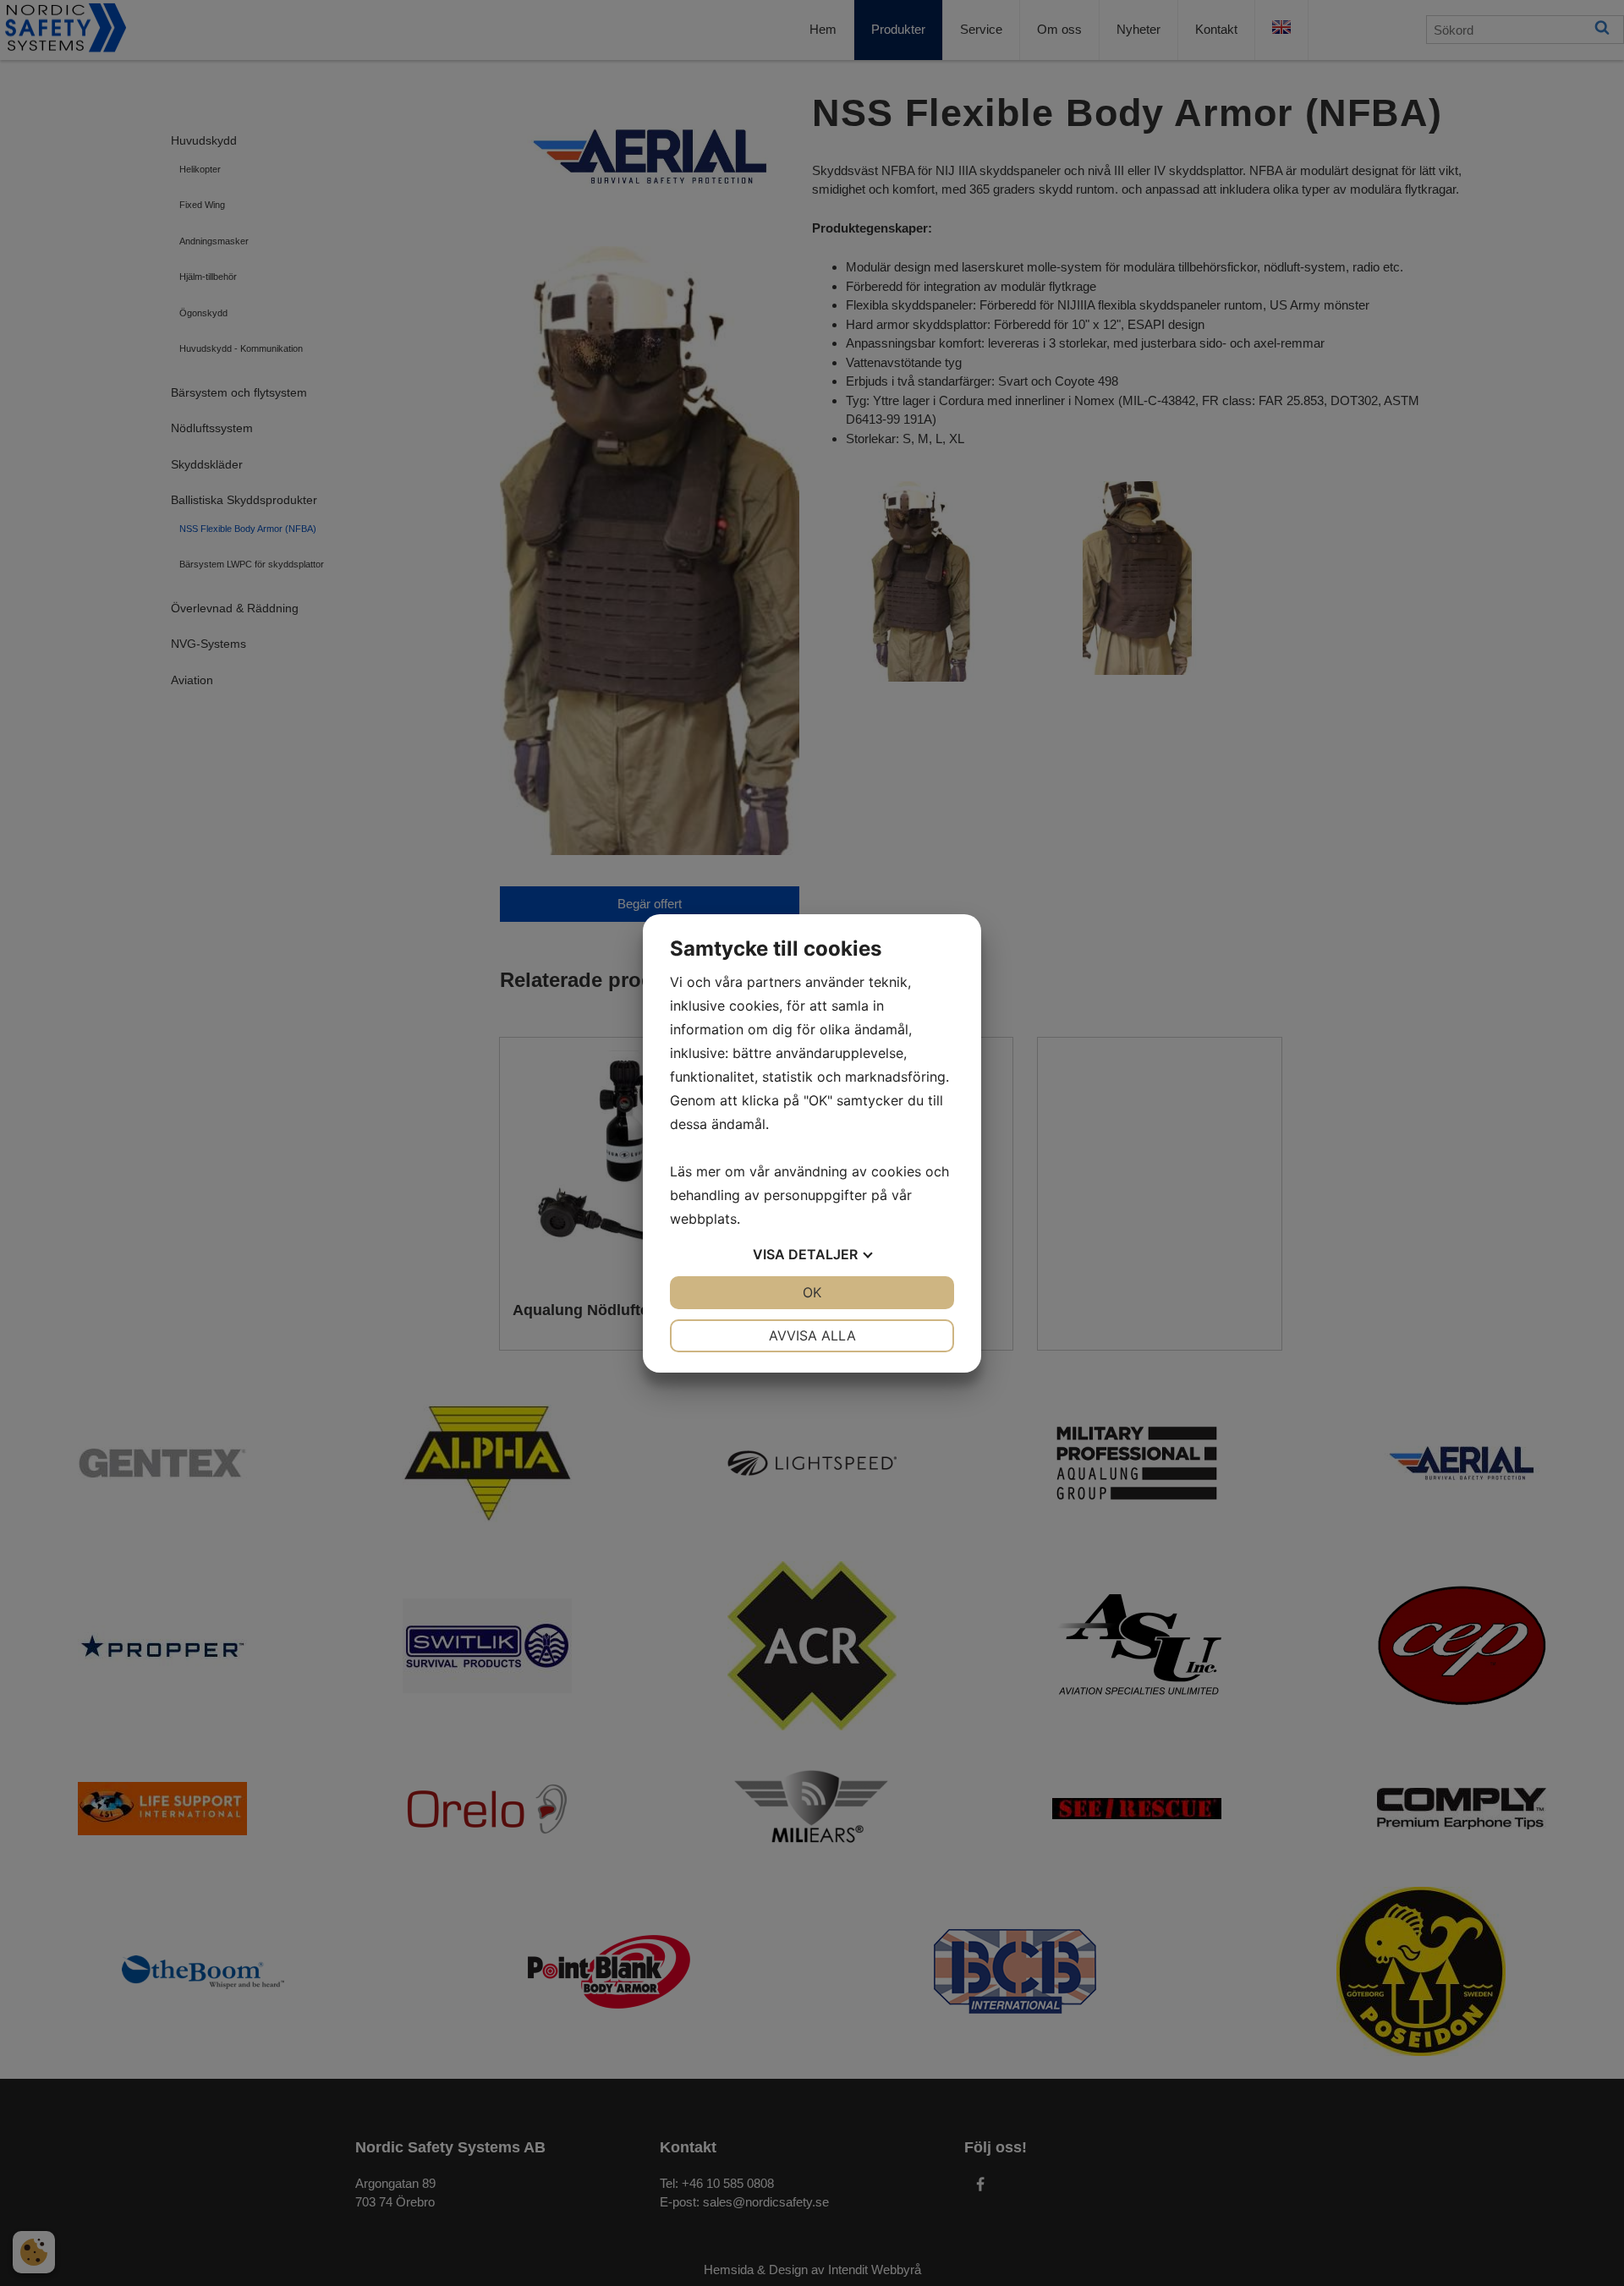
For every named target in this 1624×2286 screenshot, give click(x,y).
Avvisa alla (812, 1335)
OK (812, 1292)
